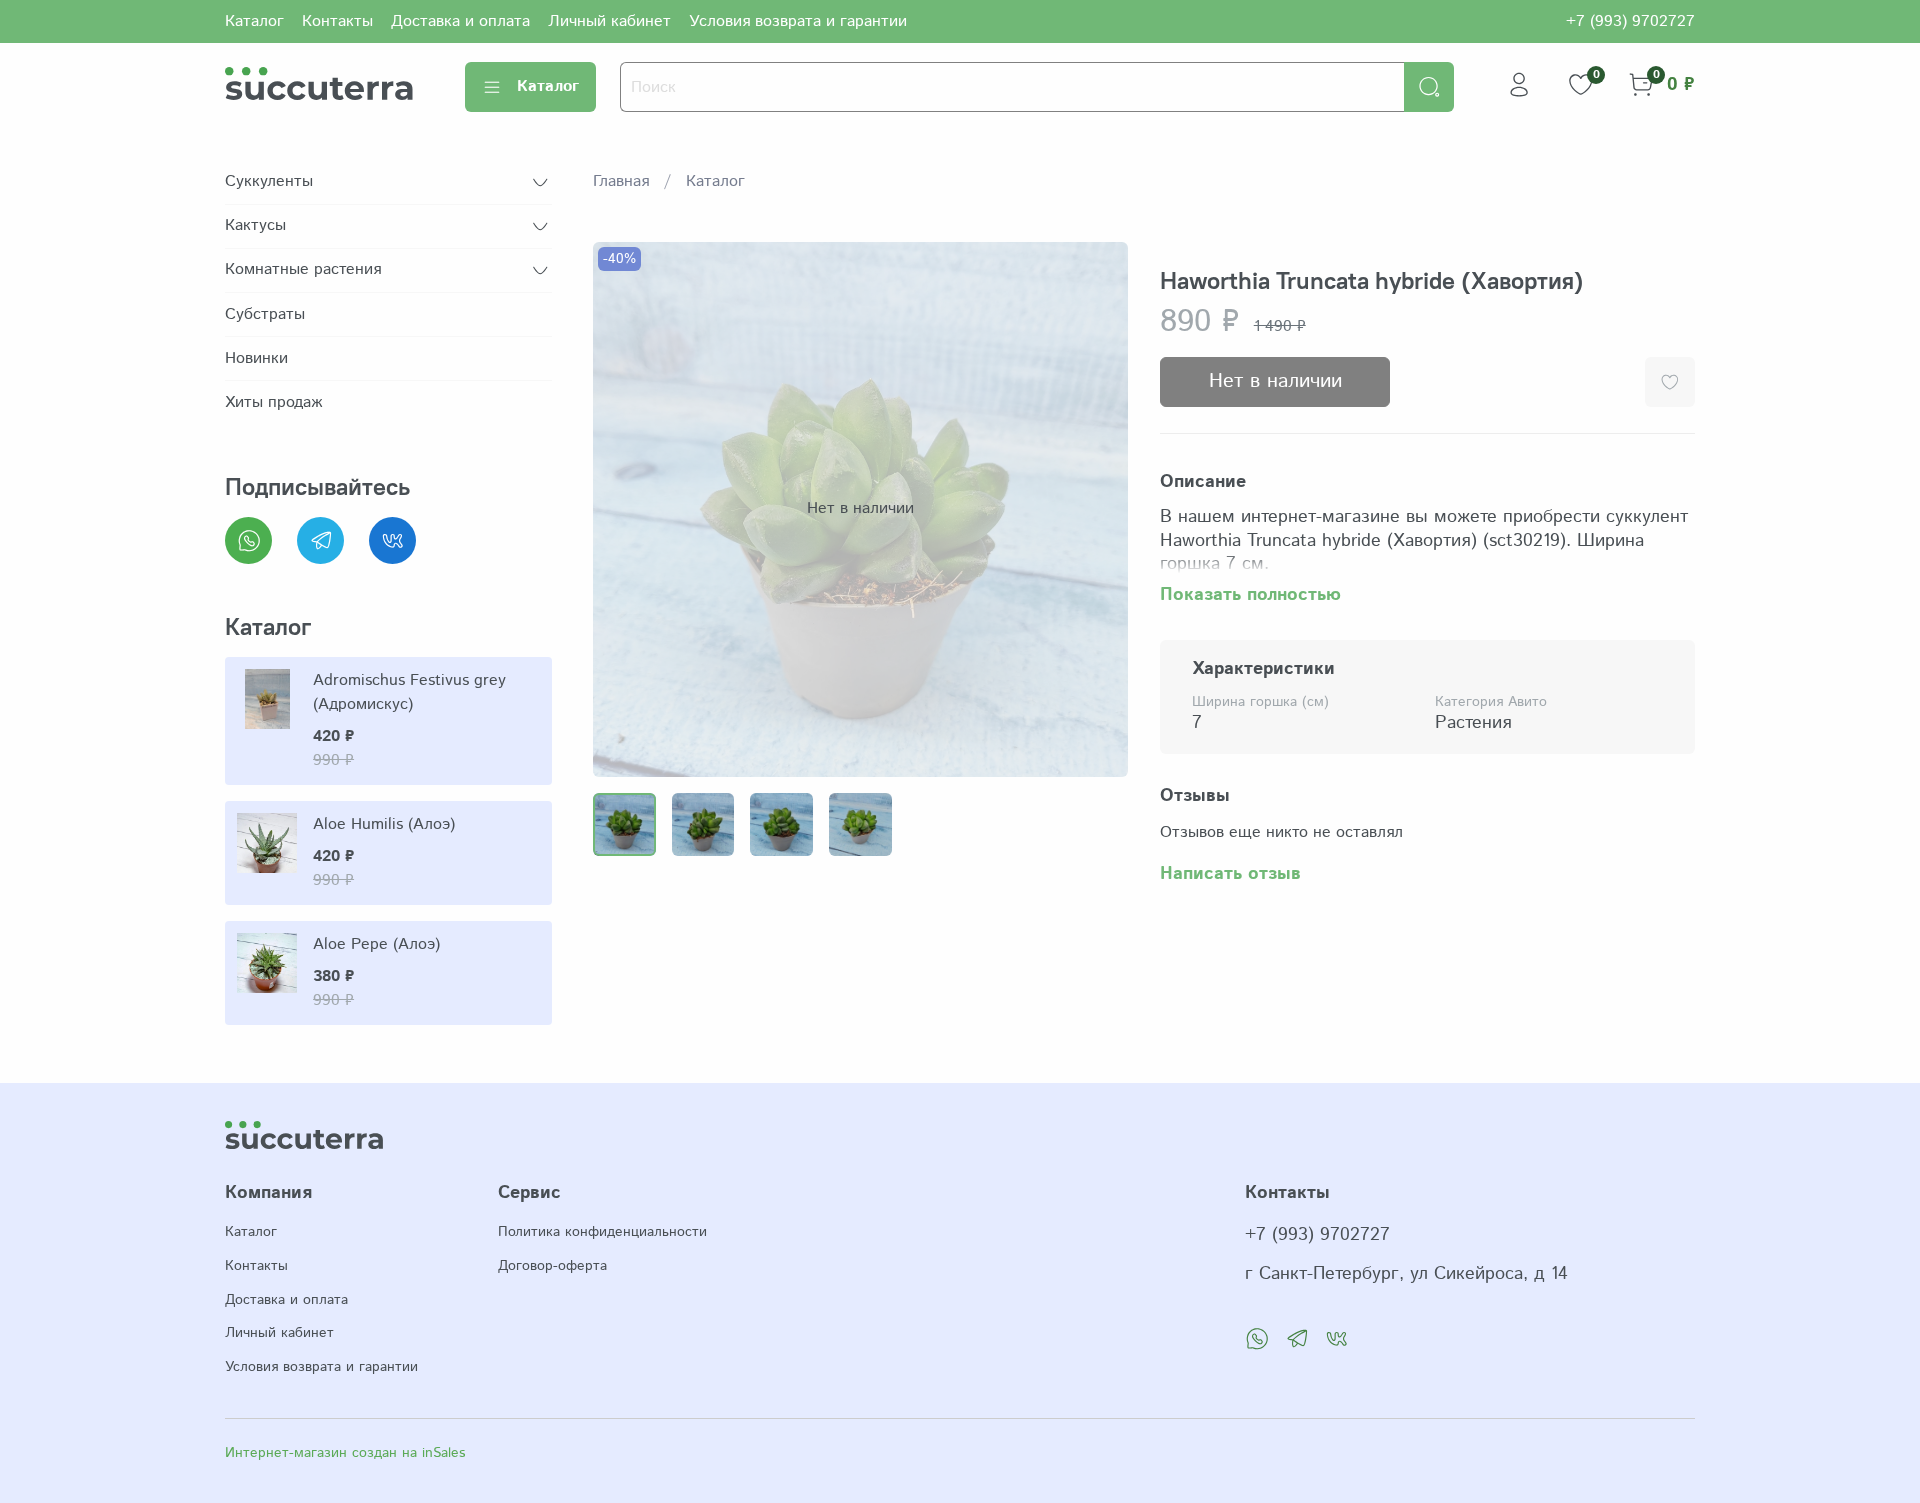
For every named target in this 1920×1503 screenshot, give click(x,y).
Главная (621, 181)
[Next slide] (1096, 509)
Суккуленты (269, 181)
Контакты (337, 21)
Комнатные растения (303, 269)
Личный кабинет (609, 21)
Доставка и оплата (460, 21)
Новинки (256, 358)
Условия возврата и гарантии (798, 21)
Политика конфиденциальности (602, 1232)
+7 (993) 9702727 (1630, 21)
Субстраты (265, 314)
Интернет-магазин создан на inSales (345, 1453)
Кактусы (255, 225)
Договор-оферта (552, 1266)
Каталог (254, 21)
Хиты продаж (273, 402)
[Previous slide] (625, 509)
